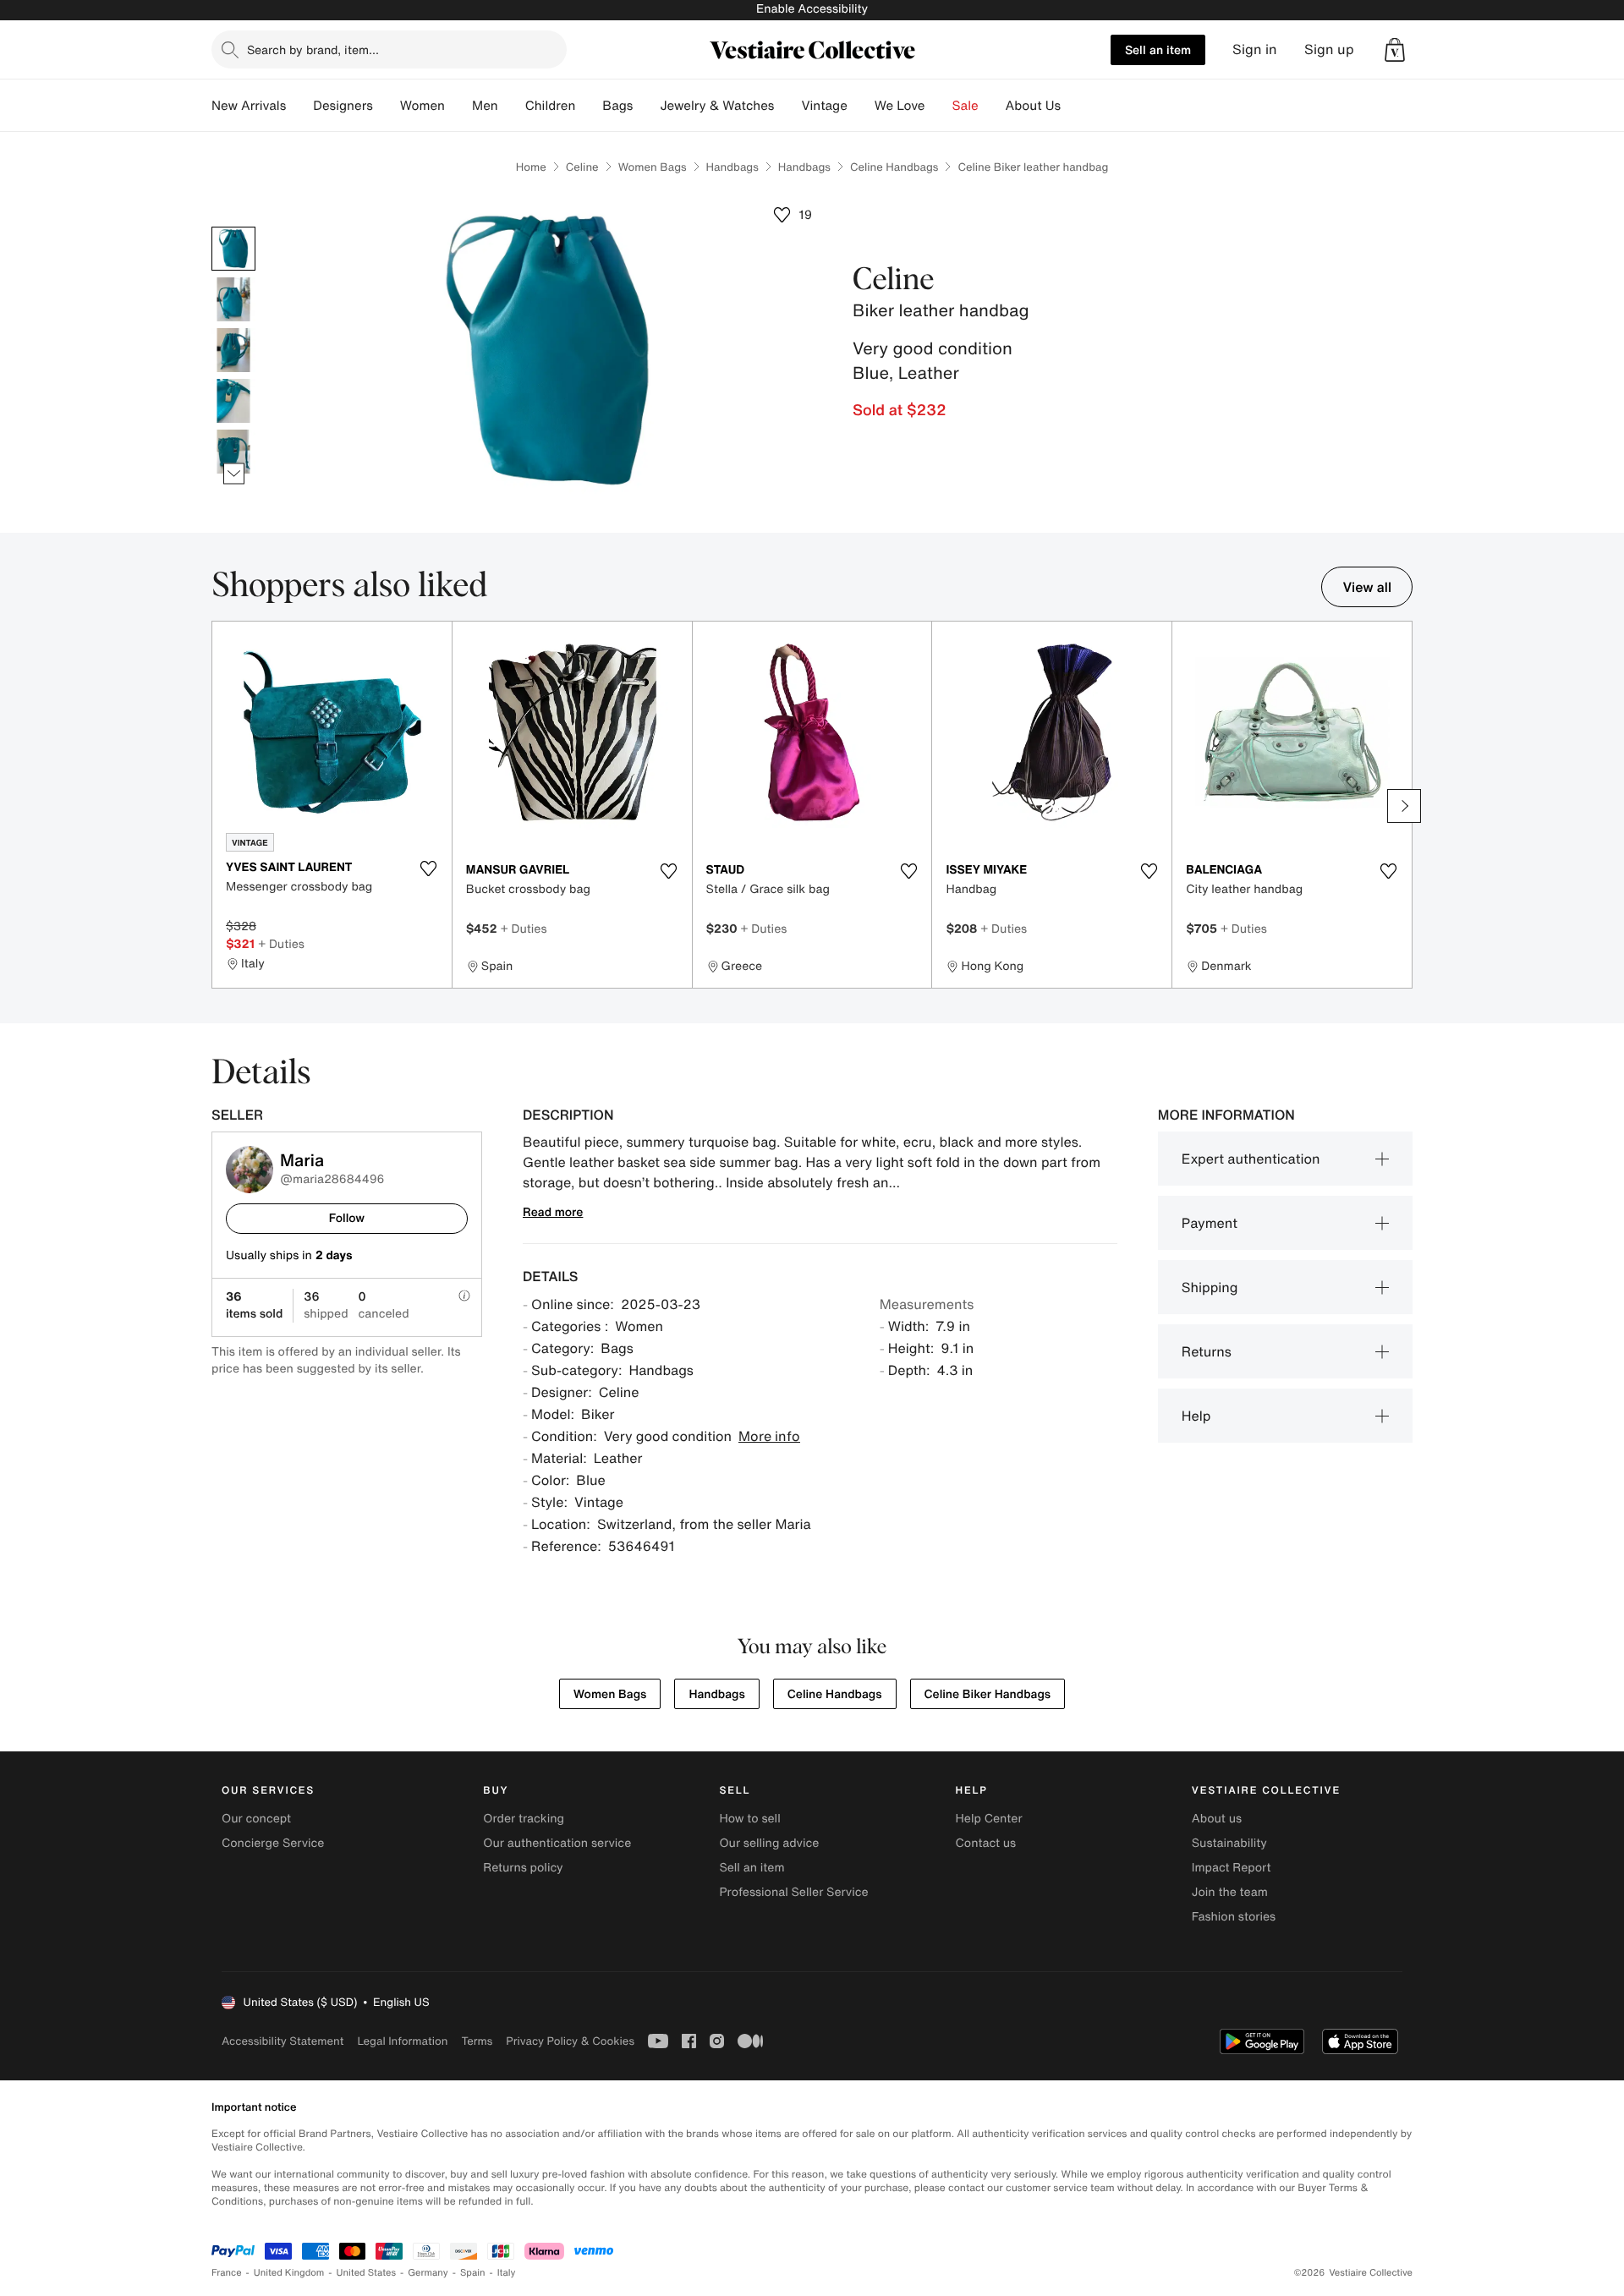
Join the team (1230, 1892)
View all (1367, 587)
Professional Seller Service (793, 1892)
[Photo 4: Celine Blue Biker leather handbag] (233, 401)
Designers (343, 106)
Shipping (1210, 1287)
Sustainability (1229, 1843)
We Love (900, 106)
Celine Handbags (894, 167)
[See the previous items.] (234, 227)
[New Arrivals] (299, 106)
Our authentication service (557, 1843)
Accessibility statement (283, 2041)
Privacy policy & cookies (570, 2041)
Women (422, 106)
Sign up (1329, 49)
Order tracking (524, 1819)
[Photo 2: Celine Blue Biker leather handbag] (233, 299)
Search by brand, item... (313, 49)
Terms (477, 2041)
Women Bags (653, 167)
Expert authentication (1251, 1159)
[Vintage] (861, 106)
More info (769, 1436)
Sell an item (1158, 49)
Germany (428, 2273)
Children (551, 106)
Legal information (402, 2041)
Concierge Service (273, 1843)
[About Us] (1074, 106)
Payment (1210, 1223)
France (227, 2273)
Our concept (256, 1819)
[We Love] (939, 106)
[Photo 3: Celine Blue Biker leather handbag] (233, 350)
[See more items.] (234, 474)
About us (1217, 1819)
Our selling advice (769, 1843)
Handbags (732, 167)
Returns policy (523, 1868)
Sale (966, 106)
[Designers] (387, 106)
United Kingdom (289, 2273)
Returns (1207, 1351)
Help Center (989, 1819)
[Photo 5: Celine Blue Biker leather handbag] (233, 452)
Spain (473, 2273)
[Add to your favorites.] (429, 869)
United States (367, 2273)
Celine (582, 167)
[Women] (458, 106)
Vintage (824, 106)
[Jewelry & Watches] (787, 106)
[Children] (589, 106)
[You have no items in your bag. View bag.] (1395, 50)
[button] (1395, 50)
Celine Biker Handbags (988, 1694)
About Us (1033, 106)
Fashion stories (1234, 1917)
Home (531, 167)
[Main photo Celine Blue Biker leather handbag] (233, 249)
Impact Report (1232, 1868)
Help (1196, 1416)
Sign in (1255, 49)
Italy (507, 2273)
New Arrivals (249, 106)
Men (485, 106)
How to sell (749, 1819)
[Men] (512, 106)
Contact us (986, 1843)
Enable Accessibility (812, 9)
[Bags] (646, 106)
